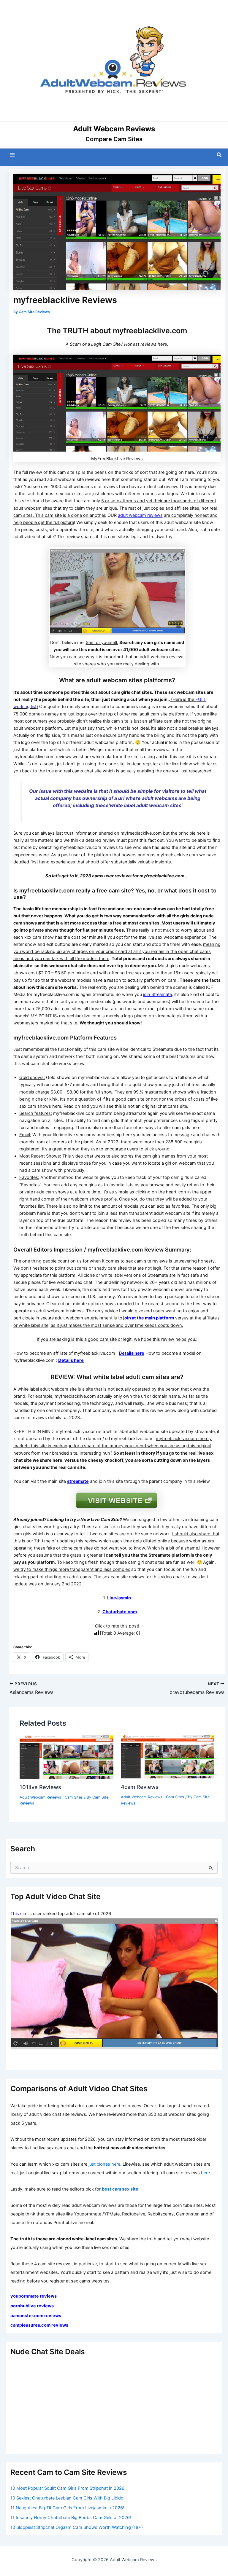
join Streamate (157, 994)
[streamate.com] (117, 1500)
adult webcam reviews (140, 515)
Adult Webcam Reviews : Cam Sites (51, 1797)
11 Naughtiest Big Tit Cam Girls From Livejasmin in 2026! (67, 2508)
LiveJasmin (119, 1598)
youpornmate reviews (34, 2296)
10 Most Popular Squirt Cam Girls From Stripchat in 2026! (68, 2488)
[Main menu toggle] (12, 155)
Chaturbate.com (120, 1612)
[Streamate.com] (114, 1984)
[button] (219, 155)
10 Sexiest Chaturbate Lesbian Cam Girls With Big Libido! (68, 2498)
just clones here (104, 2164)
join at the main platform (149, 1318)
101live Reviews (40, 1787)
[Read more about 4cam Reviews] (168, 1756)
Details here (132, 1353)
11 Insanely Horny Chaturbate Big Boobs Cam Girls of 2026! (71, 2518)
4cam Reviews (140, 1787)
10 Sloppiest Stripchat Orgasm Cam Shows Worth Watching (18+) (77, 2527)
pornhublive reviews (32, 2306)
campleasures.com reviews (39, 2325)
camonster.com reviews (36, 2316)
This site (19, 1914)
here (205, 2173)
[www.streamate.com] (117, 591)
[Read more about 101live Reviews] (66, 1756)
